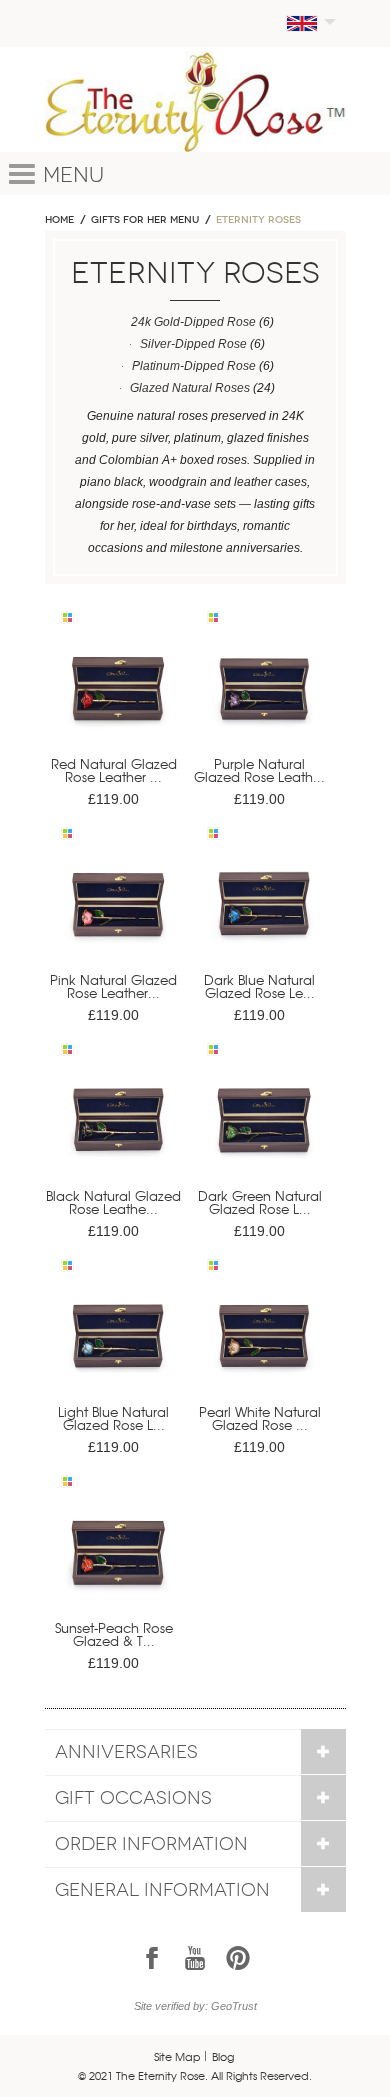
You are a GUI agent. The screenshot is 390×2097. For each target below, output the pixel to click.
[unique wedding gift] (118, 1345)
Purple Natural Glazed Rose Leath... (259, 770)
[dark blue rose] (264, 913)
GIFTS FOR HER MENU (145, 220)
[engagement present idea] (118, 1561)
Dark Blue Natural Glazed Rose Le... (259, 986)
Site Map (177, 2056)
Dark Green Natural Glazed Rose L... (260, 1202)
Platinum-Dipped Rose (194, 366)
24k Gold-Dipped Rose (193, 322)
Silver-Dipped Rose (193, 344)
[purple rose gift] (264, 697)
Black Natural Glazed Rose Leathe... (113, 1202)
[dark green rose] (264, 1129)
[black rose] (118, 1129)
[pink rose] (118, 913)
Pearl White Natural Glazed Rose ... (260, 1418)
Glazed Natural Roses (190, 388)
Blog (223, 2056)
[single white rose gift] (264, 1345)
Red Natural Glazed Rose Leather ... (114, 770)
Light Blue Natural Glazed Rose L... (113, 1418)
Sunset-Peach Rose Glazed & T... (114, 1634)
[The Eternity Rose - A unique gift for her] (195, 101)
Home (59, 220)
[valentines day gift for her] (118, 697)
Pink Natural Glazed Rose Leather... (113, 986)
